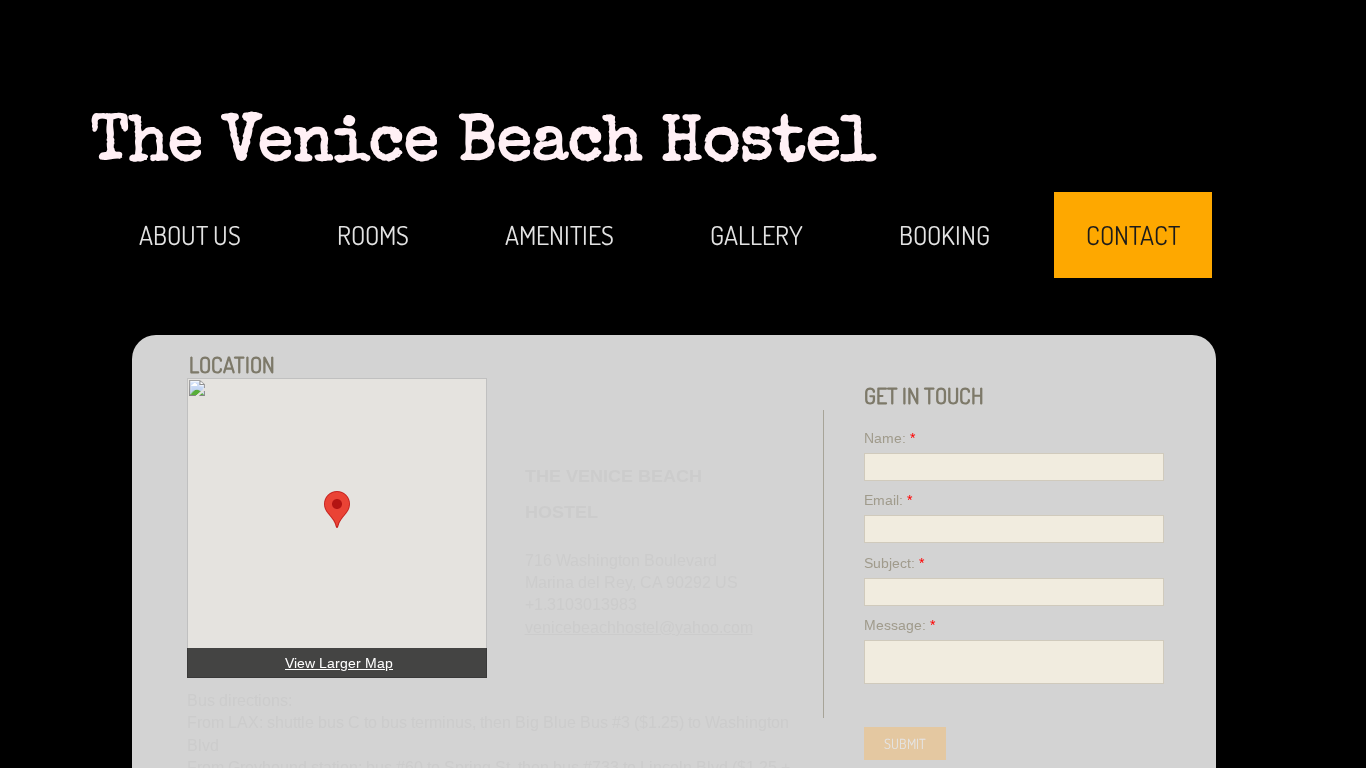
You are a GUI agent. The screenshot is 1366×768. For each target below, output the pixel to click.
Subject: (894, 563)
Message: (899, 625)
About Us (190, 234)
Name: (889, 438)
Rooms (373, 234)
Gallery (756, 234)
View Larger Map (339, 663)
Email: (888, 500)
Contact (1133, 234)
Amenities (559, 234)
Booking (944, 234)
